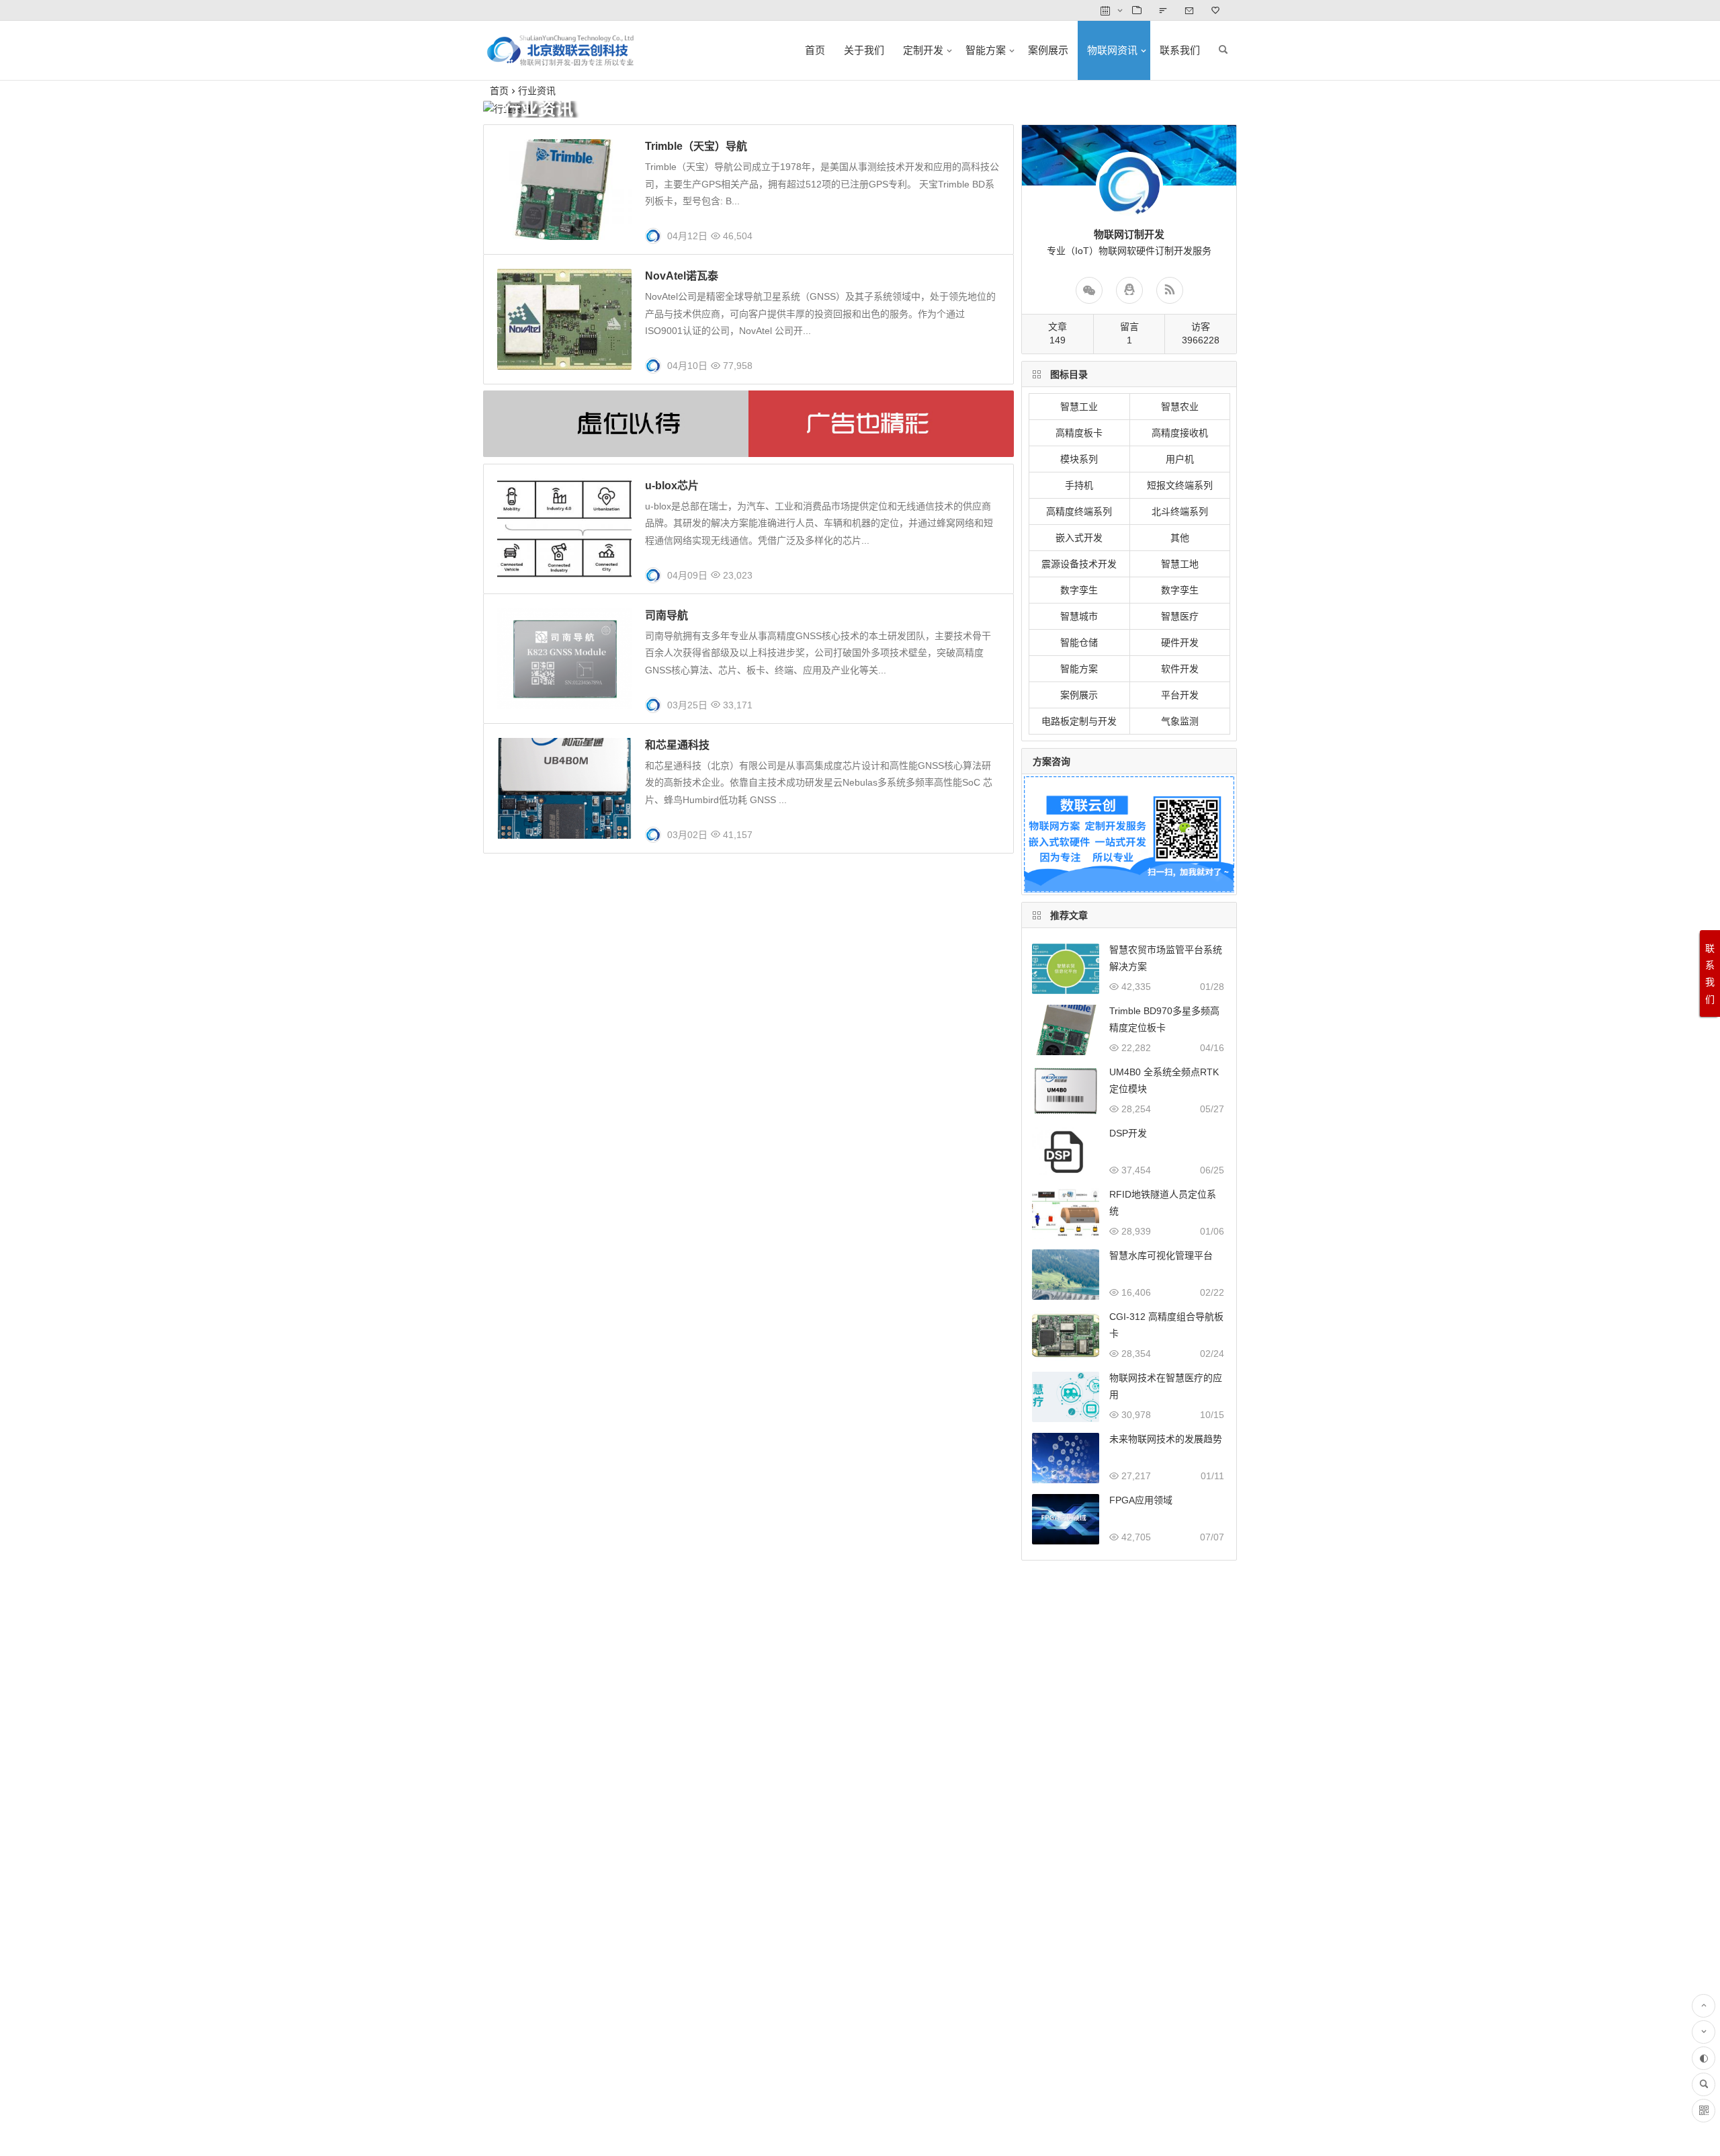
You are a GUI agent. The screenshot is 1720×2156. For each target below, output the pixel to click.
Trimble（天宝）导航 (696, 146)
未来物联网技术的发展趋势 (1166, 1439)
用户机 (1180, 459)
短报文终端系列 (1180, 485)
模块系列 (1079, 459)
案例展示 (1048, 50)
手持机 (1079, 485)
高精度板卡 (1079, 433)
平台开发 (1180, 695)
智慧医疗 (1180, 616)
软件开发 (1180, 669)
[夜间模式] (1704, 2058)
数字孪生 (1079, 590)
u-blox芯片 (672, 486)
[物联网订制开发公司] (560, 61)
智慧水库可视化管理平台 (1161, 1255)
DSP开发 (1128, 1133)
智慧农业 (1180, 407)
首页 (815, 50)
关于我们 (864, 50)
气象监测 (1180, 721)
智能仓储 (1079, 642)
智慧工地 (1180, 564)
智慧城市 (1079, 616)
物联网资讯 (1112, 50)
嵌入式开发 (1079, 538)
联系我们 (1180, 50)
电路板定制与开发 (1079, 721)
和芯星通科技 (677, 745)
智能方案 (986, 50)
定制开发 (923, 50)
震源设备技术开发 (1079, 564)
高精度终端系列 (1079, 511)
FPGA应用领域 (1141, 1500)
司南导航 (666, 615)
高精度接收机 (1180, 433)
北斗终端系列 (1180, 511)
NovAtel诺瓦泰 (682, 276)
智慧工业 (1079, 407)
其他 (1180, 538)
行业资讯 (537, 91)
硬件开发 (1180, 642)
